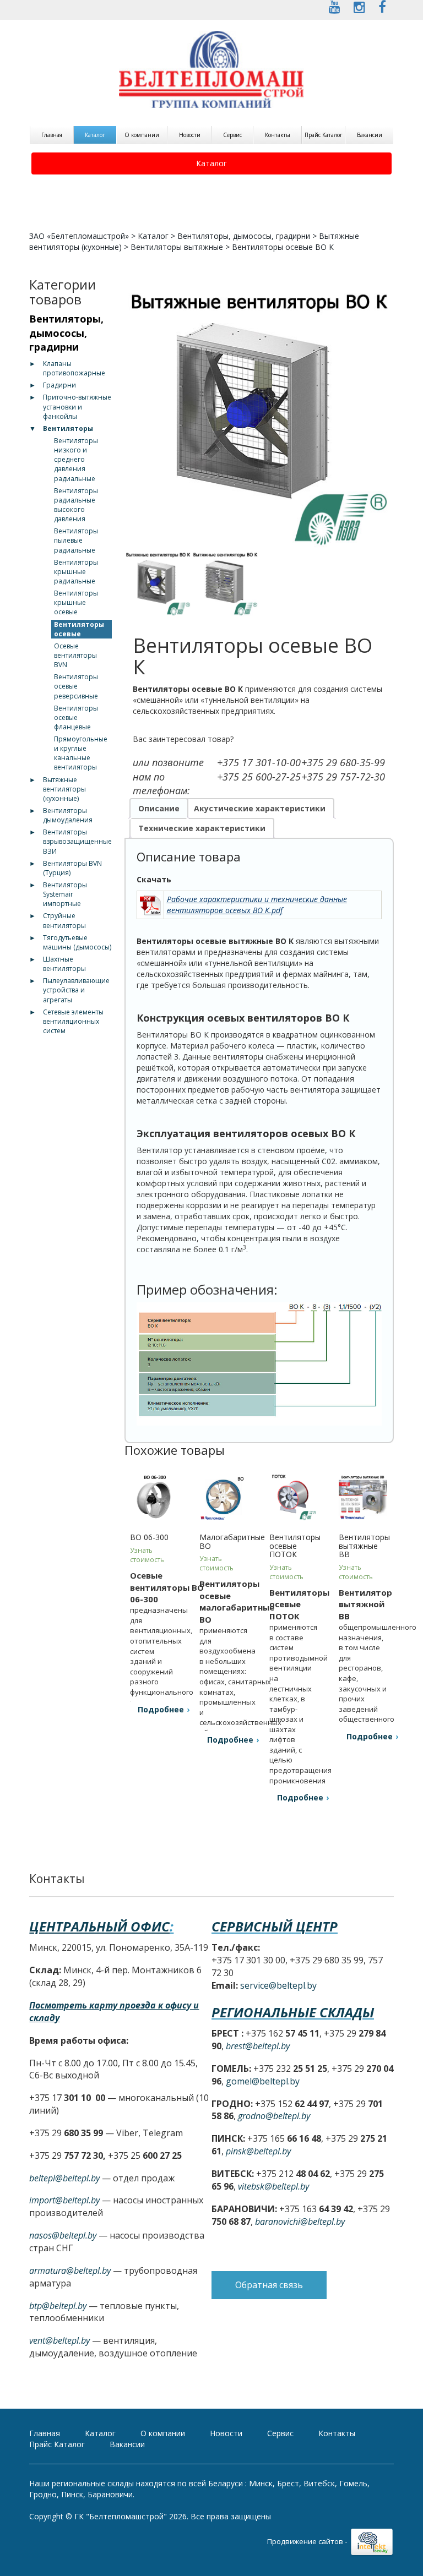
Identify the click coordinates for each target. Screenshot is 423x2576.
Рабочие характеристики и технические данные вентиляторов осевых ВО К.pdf (257, 905)
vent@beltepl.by (59, 2340)
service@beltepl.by (278, 1985)
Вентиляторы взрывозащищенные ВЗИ (77, 841)
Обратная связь (269, 2285)
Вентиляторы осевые (79, 629)
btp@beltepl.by (58, 2306)
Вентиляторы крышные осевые (76, 602)
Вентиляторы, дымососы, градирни (244, 236)
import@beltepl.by (64, 2200)
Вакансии (370, 135)
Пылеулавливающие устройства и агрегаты (76, 990)
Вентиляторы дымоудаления (68, 815)
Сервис (232, 135)
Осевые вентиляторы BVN (75, 655)
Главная (52, 135)
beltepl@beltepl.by (64, 2178)
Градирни (59, 385)
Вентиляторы (68, 429)
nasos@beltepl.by (63, 2235)
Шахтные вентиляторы (64, 964)
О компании (142, 135)
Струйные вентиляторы (64, 920)
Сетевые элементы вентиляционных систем (73, 1021)
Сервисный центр (275, 1926)
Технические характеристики (202, 828)
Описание (159, 808)
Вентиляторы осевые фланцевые (76, 717)
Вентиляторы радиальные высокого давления (76, 505)
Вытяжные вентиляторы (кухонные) (64, 789)
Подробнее (161, 1709)
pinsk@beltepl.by (258, 2151)
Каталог (95, 135)
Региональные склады (293, 2012)
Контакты (278, 135)
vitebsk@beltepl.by (273, 2186)
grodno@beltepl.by (274, 2116)
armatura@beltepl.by (70, 2271)
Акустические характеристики (260, 808)
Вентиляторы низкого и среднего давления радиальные (76, 460)
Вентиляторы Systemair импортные (65, 894)
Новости (190, 135)
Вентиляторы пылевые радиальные (76, 540)
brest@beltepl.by (258, 2046)
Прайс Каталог (324, 135)
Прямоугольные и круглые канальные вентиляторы (81, 753)
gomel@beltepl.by (263, 2081)
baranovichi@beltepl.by (300, 2222)
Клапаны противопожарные (74, 368)
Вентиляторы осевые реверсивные (76, 686)
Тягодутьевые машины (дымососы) (77, 942)
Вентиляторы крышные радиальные (76, 572)
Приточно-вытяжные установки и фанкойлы (77, 406)
